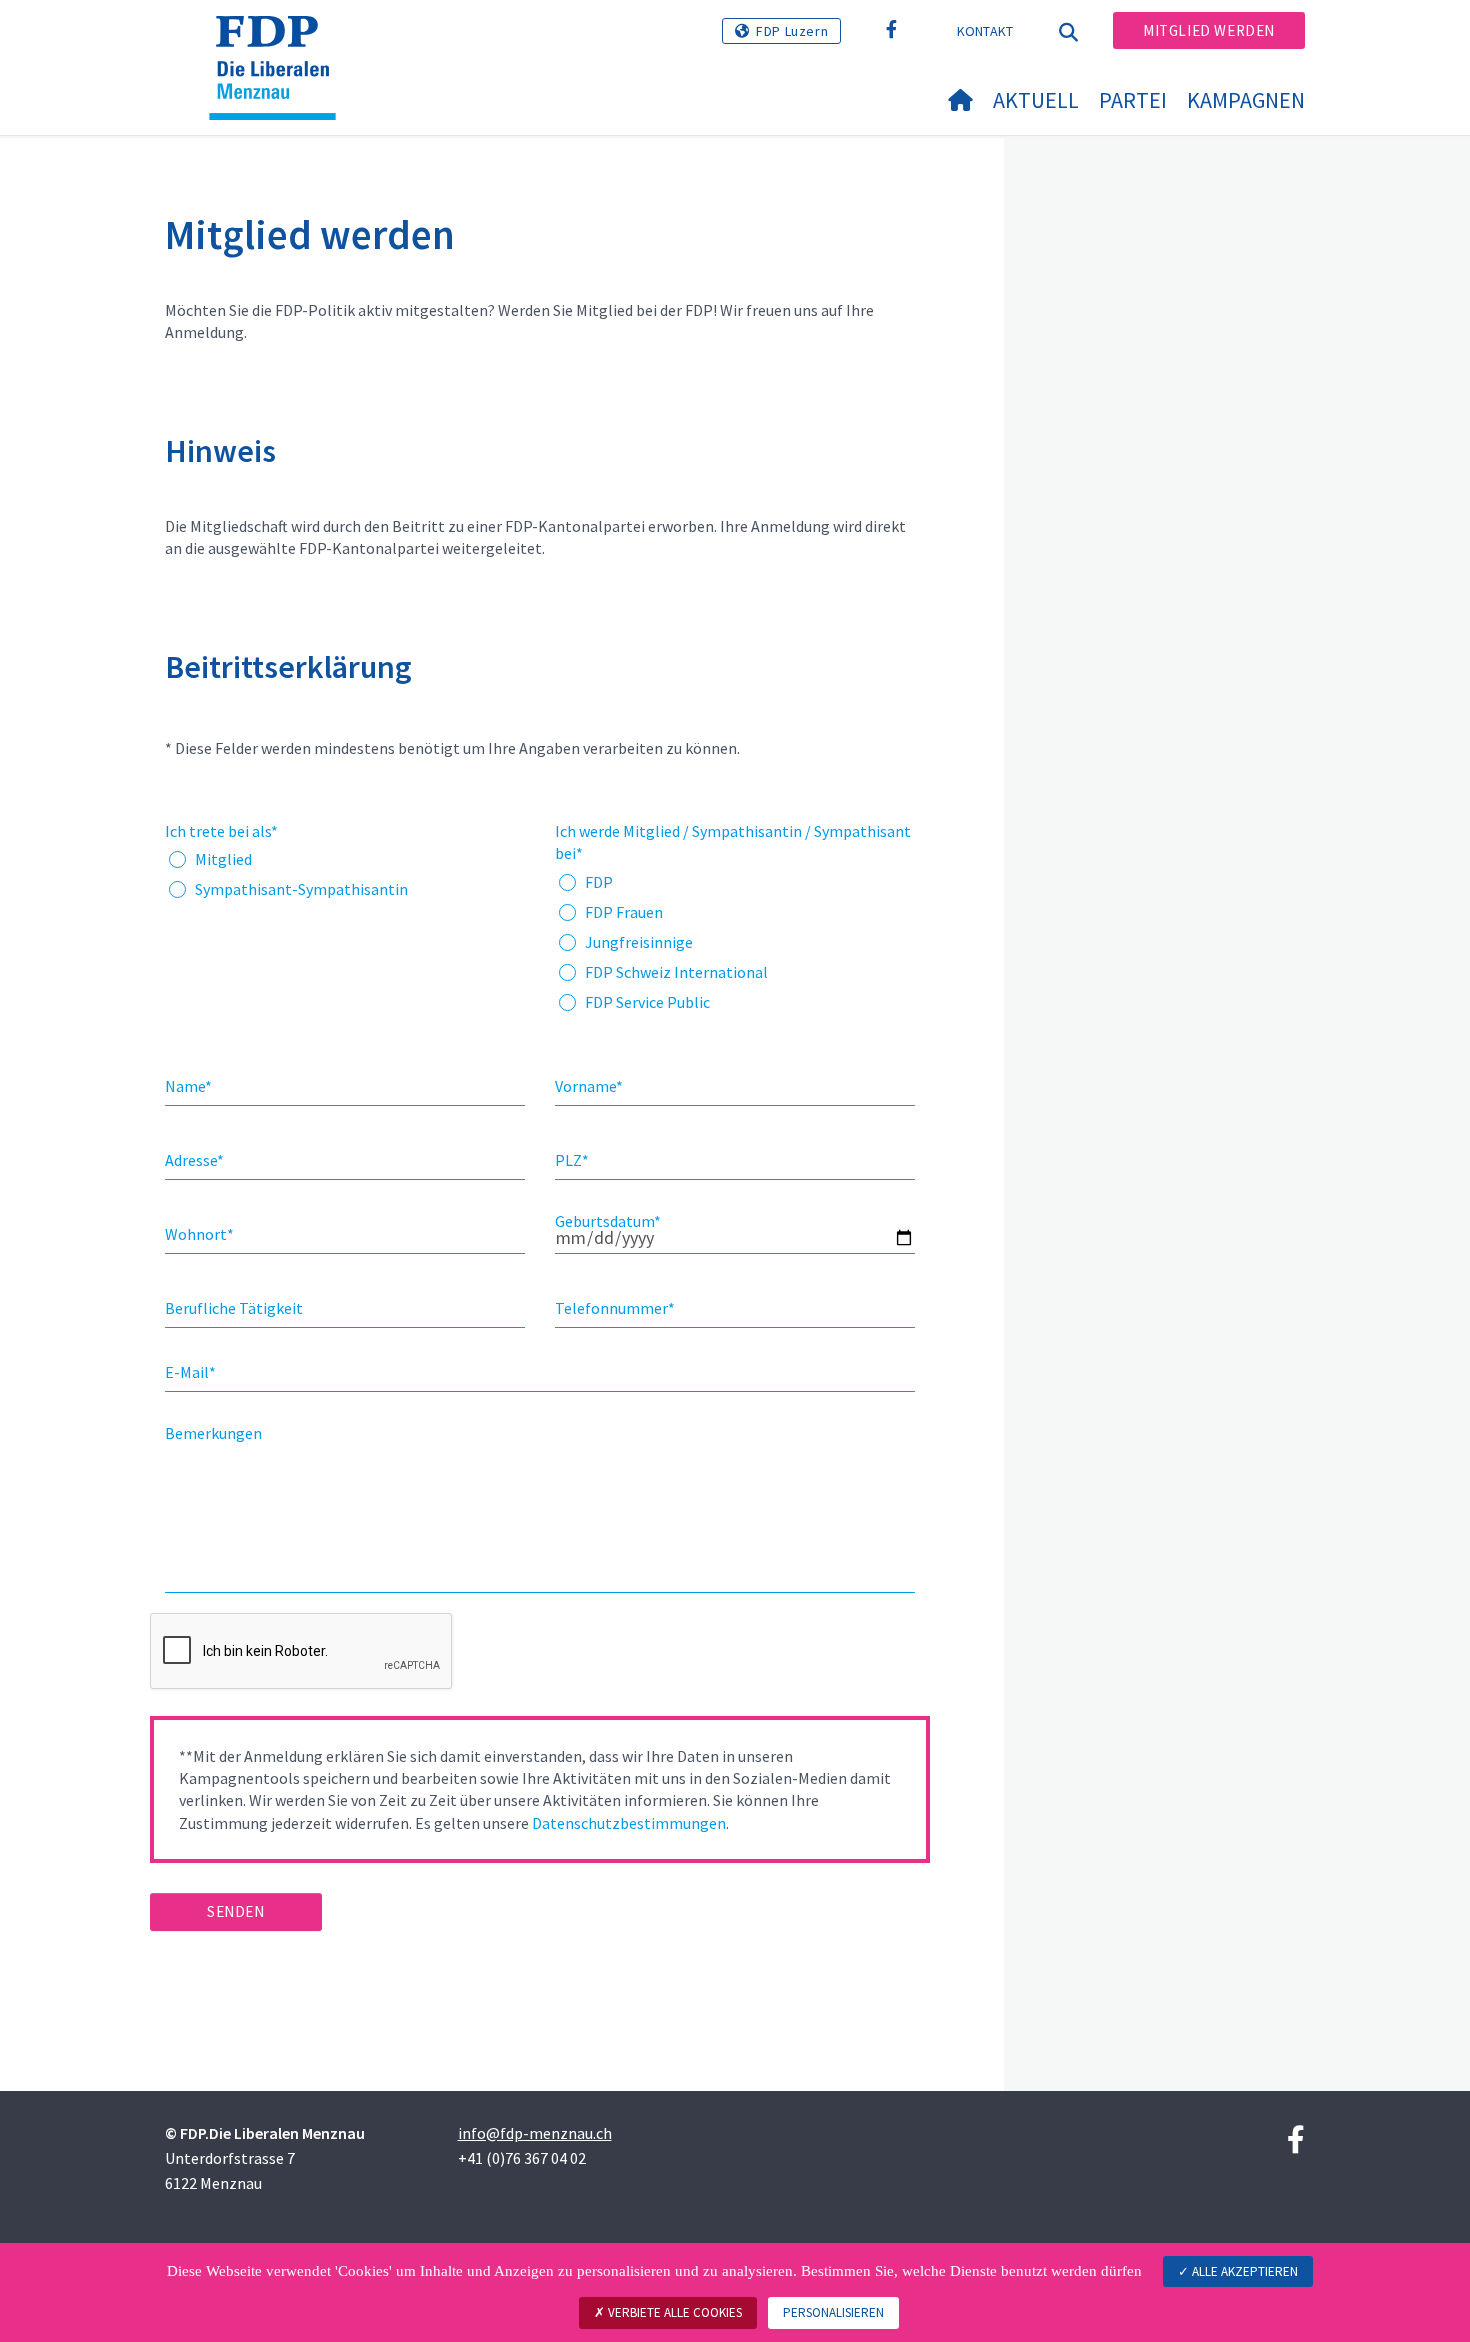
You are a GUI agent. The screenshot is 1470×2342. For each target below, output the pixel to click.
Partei (1133, 100)
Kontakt (985, 31)
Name (188, 1086)
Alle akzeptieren (1243, 2271)
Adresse (194, 1160)
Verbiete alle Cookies (673, 2312)
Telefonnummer (615, 1308)
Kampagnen (1246, 100)
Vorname (589, 1086)
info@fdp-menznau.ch (535, 2133)
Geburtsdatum (608, 1221)
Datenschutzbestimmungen (629, 1823)
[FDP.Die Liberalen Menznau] (280, 41)
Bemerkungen (213, 1433)
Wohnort (199, 1234)
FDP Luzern (792, 31)
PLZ (572, 1160)
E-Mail (190, 1372)
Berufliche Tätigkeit (234, 1308)
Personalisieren (833, 2312)
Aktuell (1036, 100)
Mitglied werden (1209, 30)
